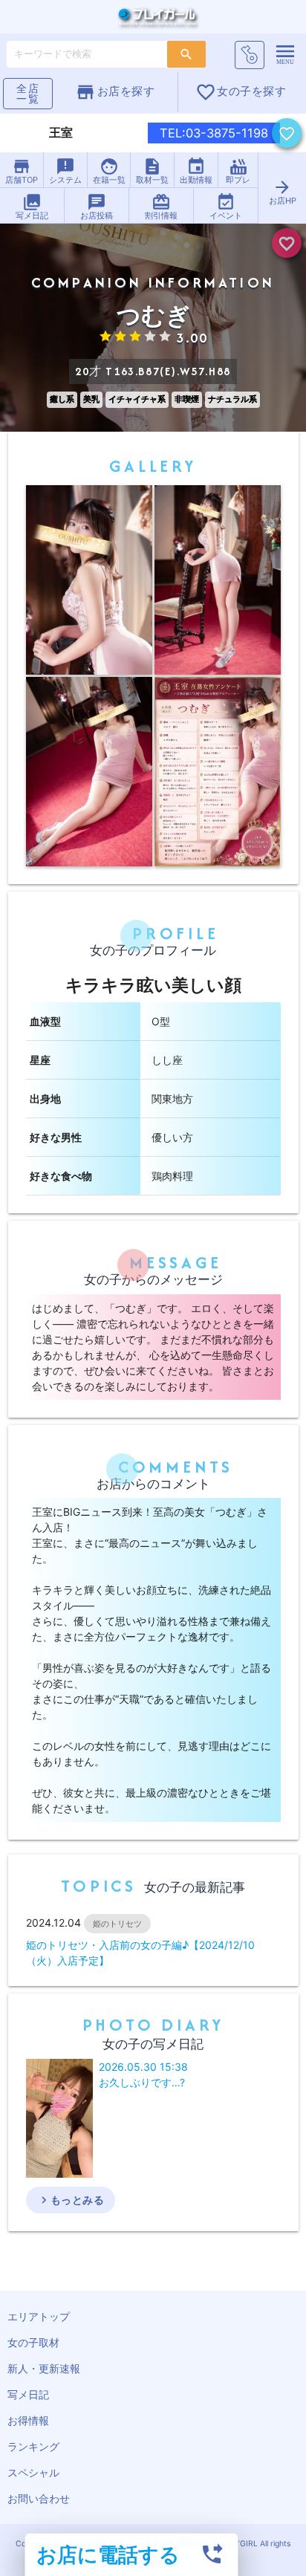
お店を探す (115, 92)
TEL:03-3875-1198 (214, 133)
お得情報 (28, 2420)
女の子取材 (33, 2342)
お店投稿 (97, 207)
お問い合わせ (39, 2498)
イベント (226, 207)
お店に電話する (108, 2554)
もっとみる (71, 2200)
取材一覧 (152, 171)
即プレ (238, 171)
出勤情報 (196, 171)
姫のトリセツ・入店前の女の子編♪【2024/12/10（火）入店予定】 (140, 1953)
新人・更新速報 (44, 2368)
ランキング (33, 2446)
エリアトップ (39, 2316)
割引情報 (161, 207)
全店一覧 (28, 93)
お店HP (283, 192)
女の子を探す (241, 92)
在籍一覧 (109, 171)
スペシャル (33, 2472)
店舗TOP (22, 171)
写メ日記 (32, 207)
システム (65, 171)
